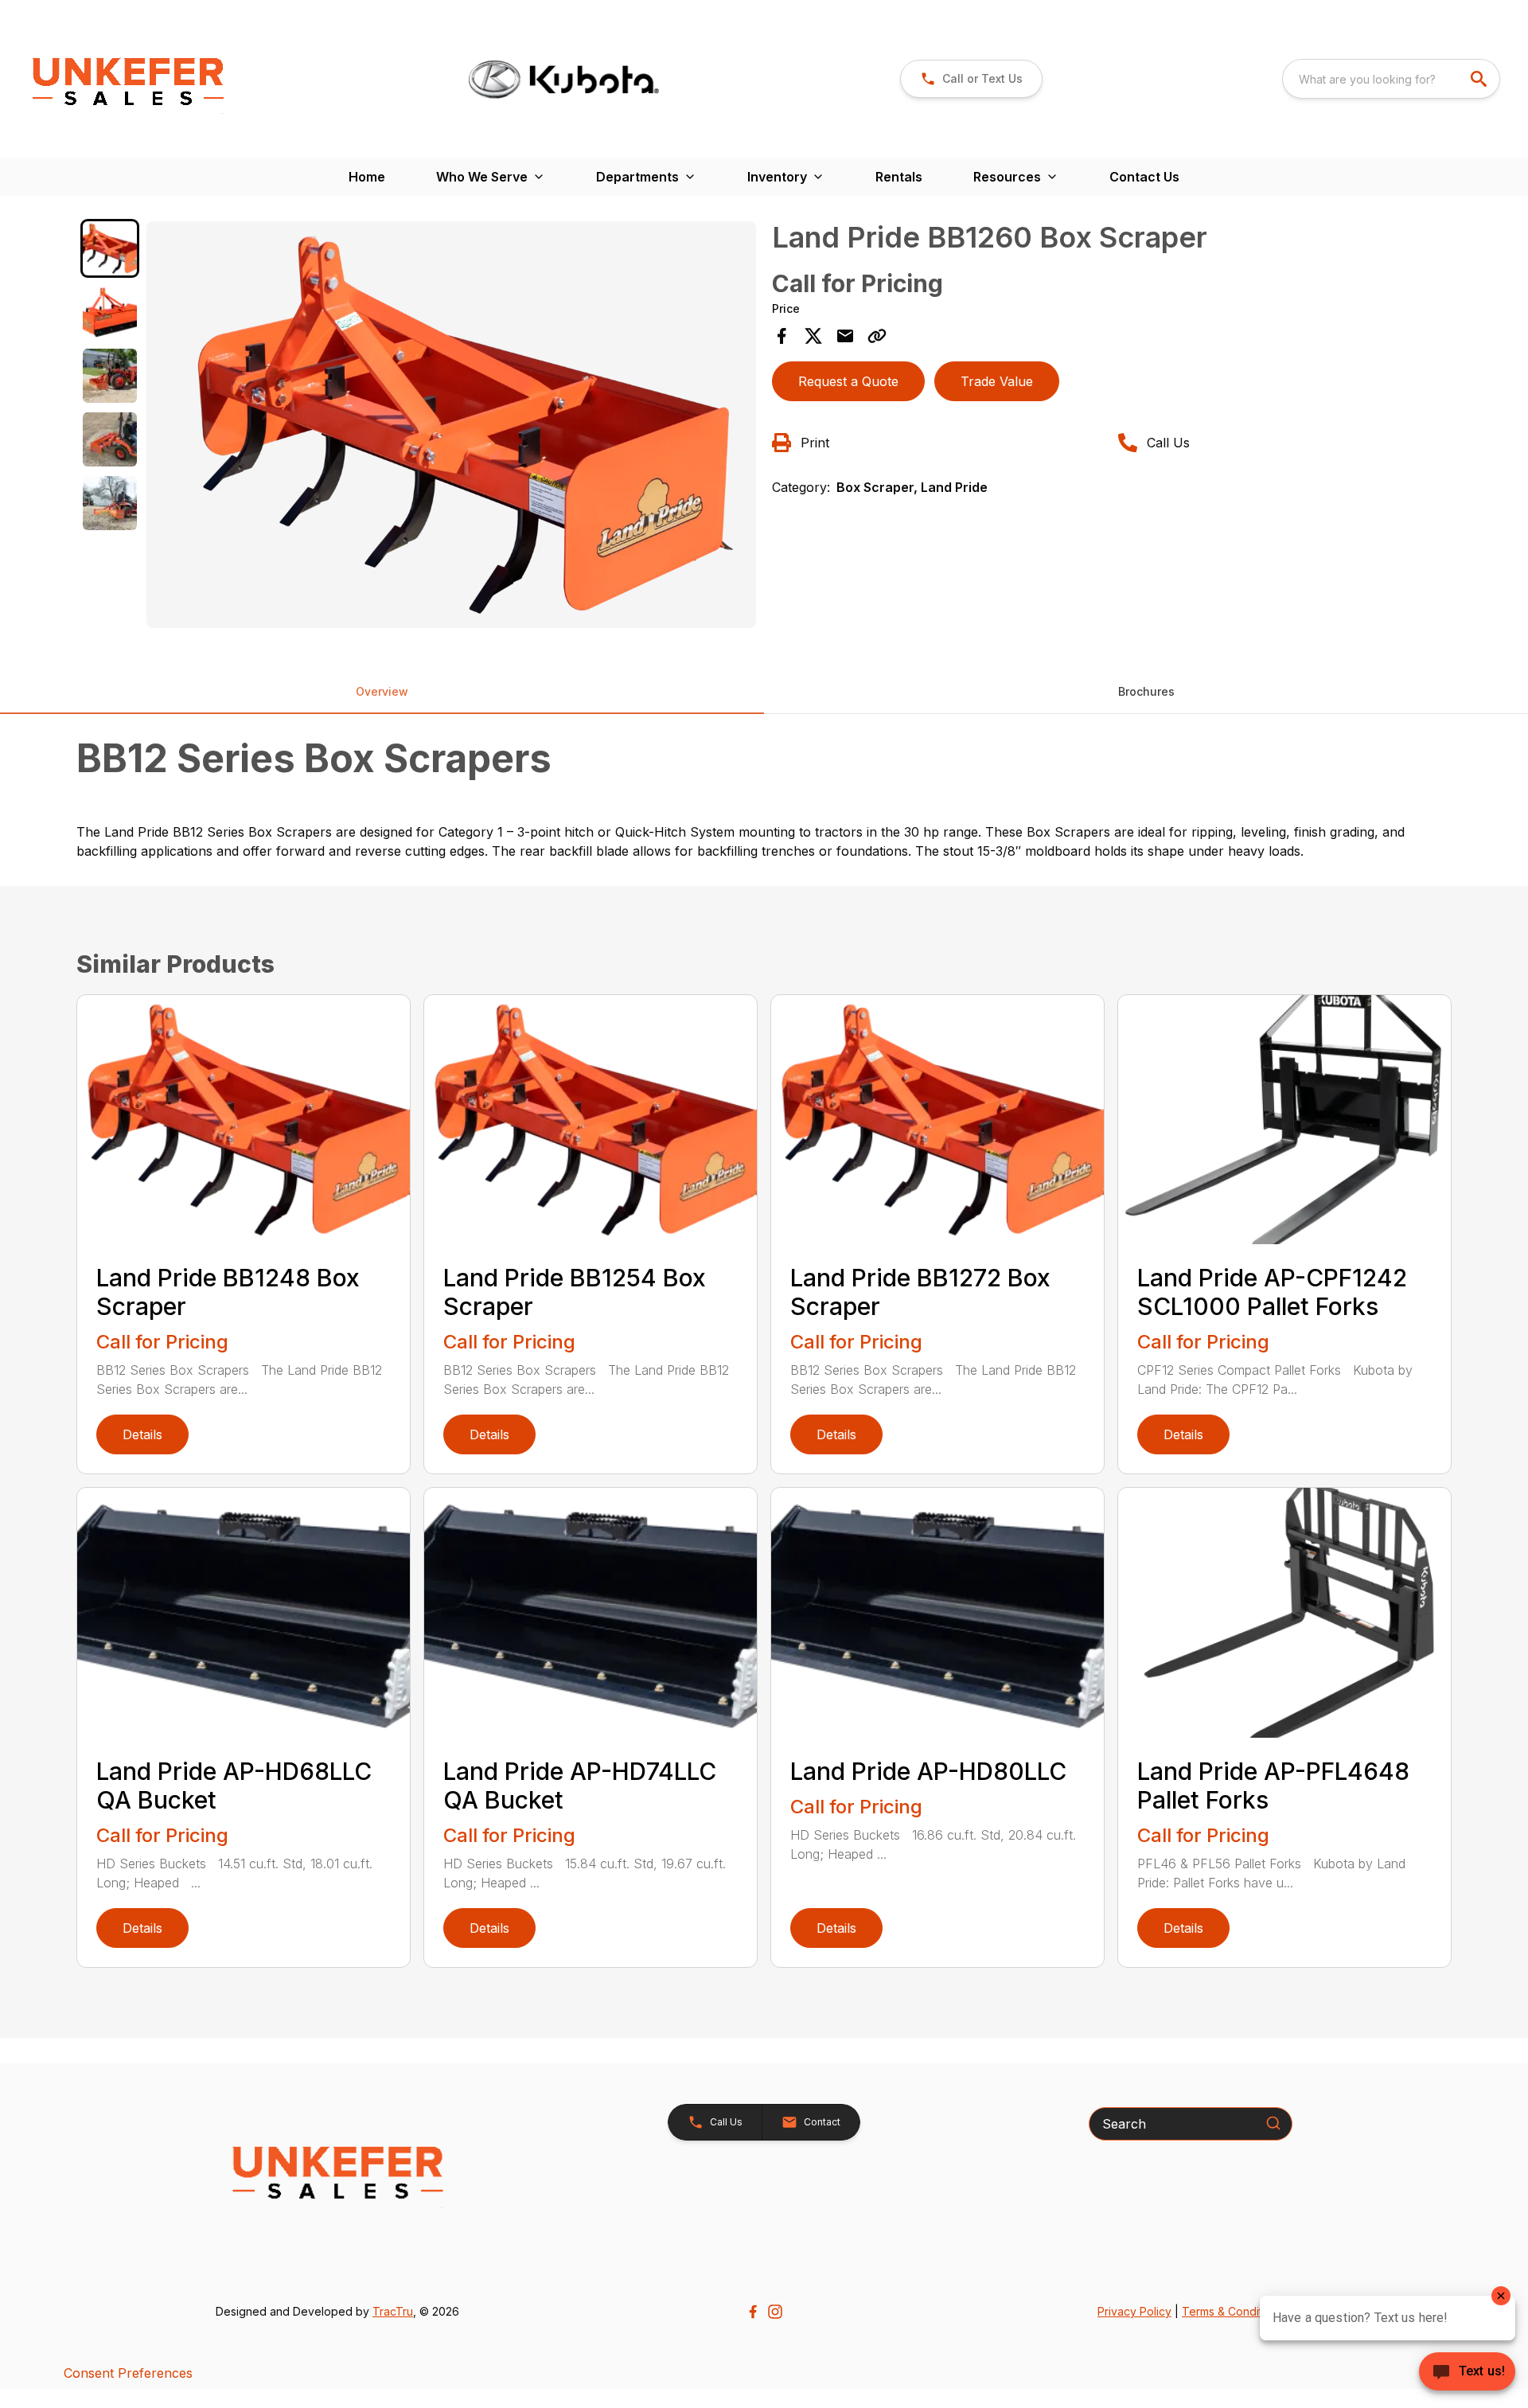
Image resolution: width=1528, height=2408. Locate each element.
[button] (715, 2122)
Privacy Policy (1134, 2311)
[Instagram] (775, 2312)
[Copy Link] (877, 336)
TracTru (393, 2311)
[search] (1480, 79)
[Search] (1273, 2123)
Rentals (899, 177)
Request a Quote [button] (848, 381)
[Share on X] (813, 336)
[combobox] (1391, 79)
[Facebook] (753, 2312)
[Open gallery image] (451, 425)
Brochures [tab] (1146, 691)
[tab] (110, 248)
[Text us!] (1467, 2373)
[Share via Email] (845, 336)
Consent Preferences (128, 2373)
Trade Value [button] (997, 381)
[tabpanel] (451, 427)
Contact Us (1144, 177)
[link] (971, 79)
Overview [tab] (382, 691)
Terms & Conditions (1233, 2311)
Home (367, 177)
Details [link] (142, 1434)
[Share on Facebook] (782, 336)
